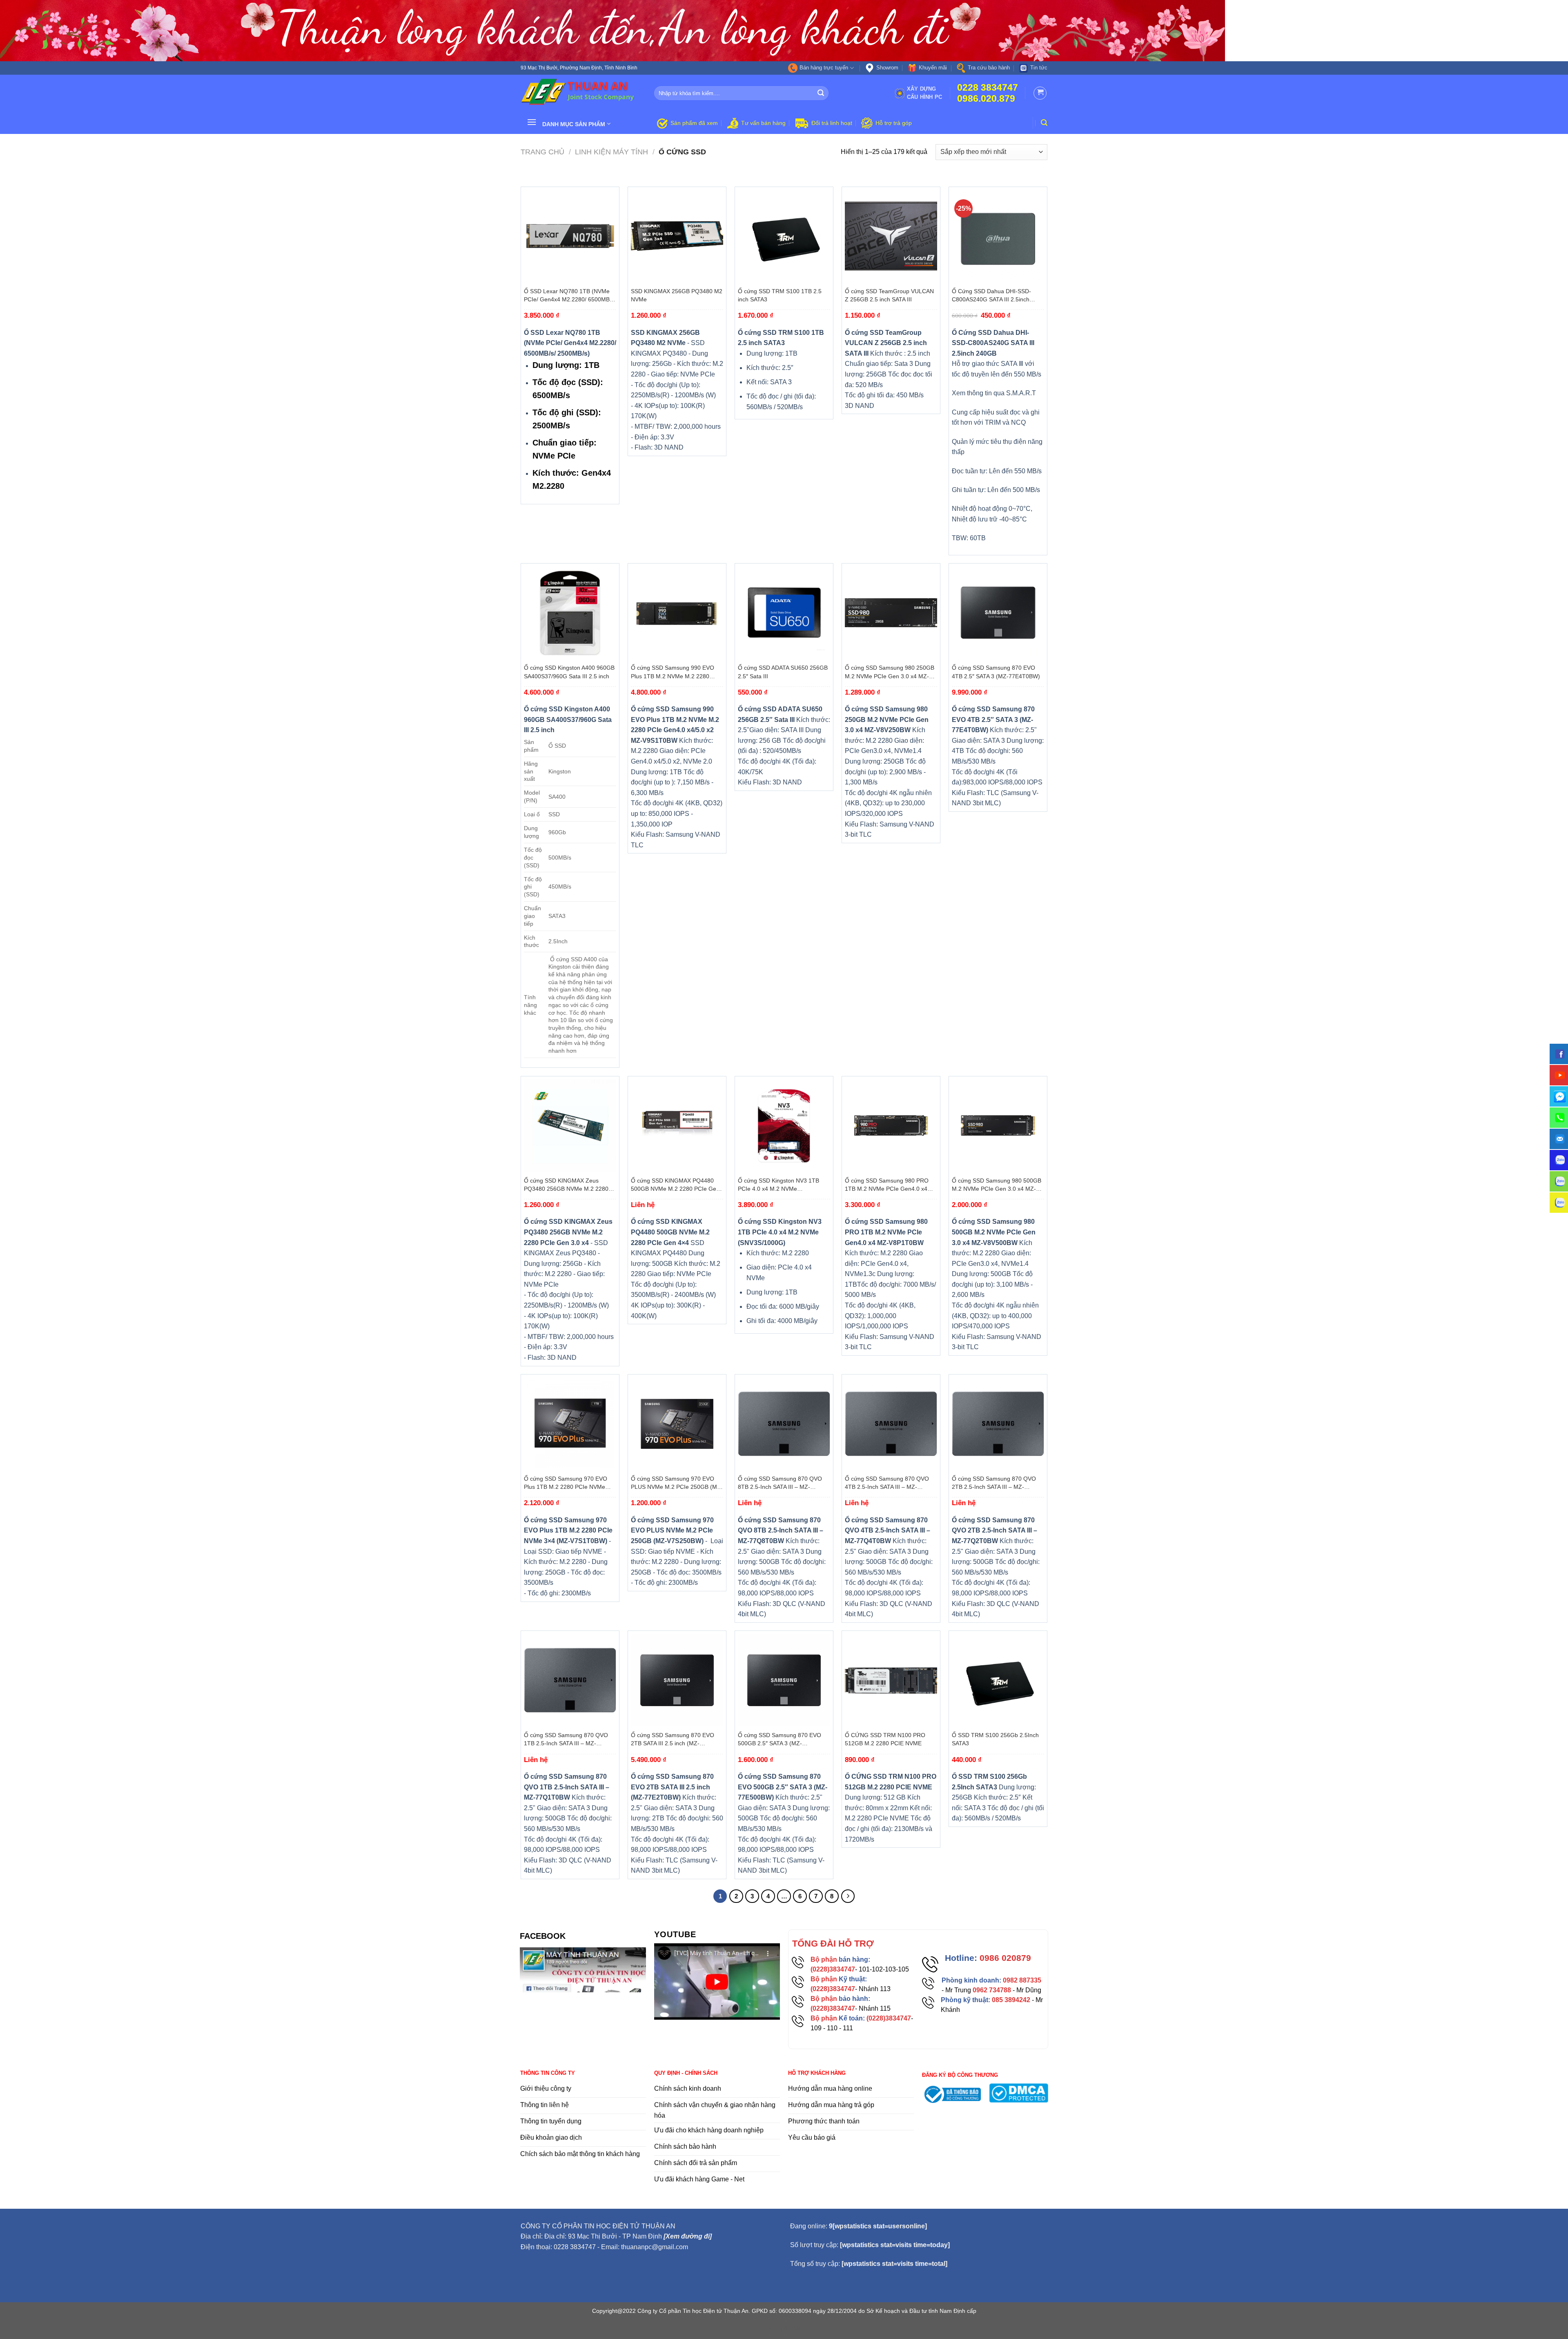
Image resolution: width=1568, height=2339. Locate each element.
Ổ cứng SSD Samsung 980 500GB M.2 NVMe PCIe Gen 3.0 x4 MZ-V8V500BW (997, 1185)
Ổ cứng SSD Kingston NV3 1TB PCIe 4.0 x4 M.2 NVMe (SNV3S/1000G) (778, 1185)
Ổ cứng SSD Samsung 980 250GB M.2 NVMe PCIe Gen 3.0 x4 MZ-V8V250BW (890, 672)
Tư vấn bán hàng (763, 123)
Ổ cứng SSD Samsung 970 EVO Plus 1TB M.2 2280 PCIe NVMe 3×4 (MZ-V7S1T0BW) (566, 1483)
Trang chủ (542, 152)
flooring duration (784, 2328)
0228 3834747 (988, 88)
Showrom (887, 68)
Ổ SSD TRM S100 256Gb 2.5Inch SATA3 (995, 1739)
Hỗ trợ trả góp (894, 123)
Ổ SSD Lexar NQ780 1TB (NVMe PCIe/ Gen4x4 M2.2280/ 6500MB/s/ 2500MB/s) (570, 296)
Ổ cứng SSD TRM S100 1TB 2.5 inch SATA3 (780, 295)
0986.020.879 (986, 99)
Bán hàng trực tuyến (824, 68)
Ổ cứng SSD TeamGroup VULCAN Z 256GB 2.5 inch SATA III (889, 295)
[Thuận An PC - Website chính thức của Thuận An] (581, 93)
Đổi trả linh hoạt (832, 123)
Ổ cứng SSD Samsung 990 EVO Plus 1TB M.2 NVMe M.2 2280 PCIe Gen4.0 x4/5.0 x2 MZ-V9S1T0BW (673, 672)
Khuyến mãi (933, 68)
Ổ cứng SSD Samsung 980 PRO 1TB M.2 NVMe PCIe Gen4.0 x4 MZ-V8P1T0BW (887, 1185)
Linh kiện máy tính (611, 152)
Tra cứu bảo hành (989, 68)
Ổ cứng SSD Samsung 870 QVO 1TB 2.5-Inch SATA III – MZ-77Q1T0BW (566, 1740)
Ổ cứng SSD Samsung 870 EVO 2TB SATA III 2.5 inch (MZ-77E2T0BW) (673, 1740)
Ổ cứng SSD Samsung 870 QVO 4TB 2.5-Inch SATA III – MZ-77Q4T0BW (887, 1483)
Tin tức (1039, 68)
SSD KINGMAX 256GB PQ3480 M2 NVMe (677, 295)
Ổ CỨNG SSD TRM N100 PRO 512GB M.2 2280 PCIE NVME (885, 1739)
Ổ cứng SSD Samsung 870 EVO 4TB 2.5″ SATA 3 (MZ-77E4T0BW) (996, 672)
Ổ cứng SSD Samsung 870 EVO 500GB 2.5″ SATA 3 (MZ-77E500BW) (780, 1740)
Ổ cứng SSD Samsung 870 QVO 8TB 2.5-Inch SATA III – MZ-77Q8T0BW (780, 1483)
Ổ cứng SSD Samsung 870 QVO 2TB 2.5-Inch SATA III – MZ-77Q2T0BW (994, 1483)
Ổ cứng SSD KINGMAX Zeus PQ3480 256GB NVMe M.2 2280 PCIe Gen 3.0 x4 (566, 1185)
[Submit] (821, 93)
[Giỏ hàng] (1040, 93)
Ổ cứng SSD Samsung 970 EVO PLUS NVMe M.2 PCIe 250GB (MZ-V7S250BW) (677, 1483)
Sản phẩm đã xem (694, 123)
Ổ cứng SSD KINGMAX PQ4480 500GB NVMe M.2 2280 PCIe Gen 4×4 (675, 1185)
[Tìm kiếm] (1044, 123)
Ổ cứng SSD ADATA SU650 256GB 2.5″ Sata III (783, 672)
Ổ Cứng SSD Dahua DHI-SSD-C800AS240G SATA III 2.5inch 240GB (991, 296)
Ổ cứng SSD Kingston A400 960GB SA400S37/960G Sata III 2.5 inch (569, 672)
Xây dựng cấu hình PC (925, 93)
